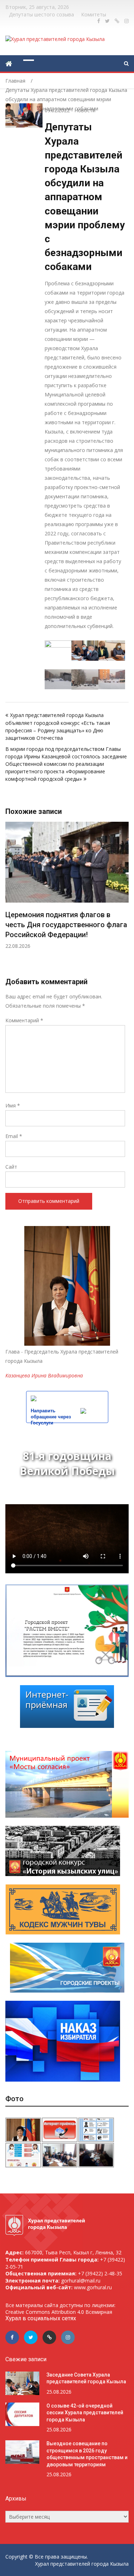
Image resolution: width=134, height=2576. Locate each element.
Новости (85, 110)
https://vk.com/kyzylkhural (117, 21)
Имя (13, 1105)
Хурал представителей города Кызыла (82, 2564)
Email (14, 1136)
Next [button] (124, 899)
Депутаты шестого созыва (41, 14)
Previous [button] (10, 899)
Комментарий (24, 1020)
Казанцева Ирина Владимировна (44, 1375)
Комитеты (94, 14)
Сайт (11, 1167)
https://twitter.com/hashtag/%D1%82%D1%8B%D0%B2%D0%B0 (107, 21)
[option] (67, 881)
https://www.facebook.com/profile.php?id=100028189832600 (99, 21)
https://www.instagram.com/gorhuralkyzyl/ (126, 21)
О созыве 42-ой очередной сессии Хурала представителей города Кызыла (85, 2413)
